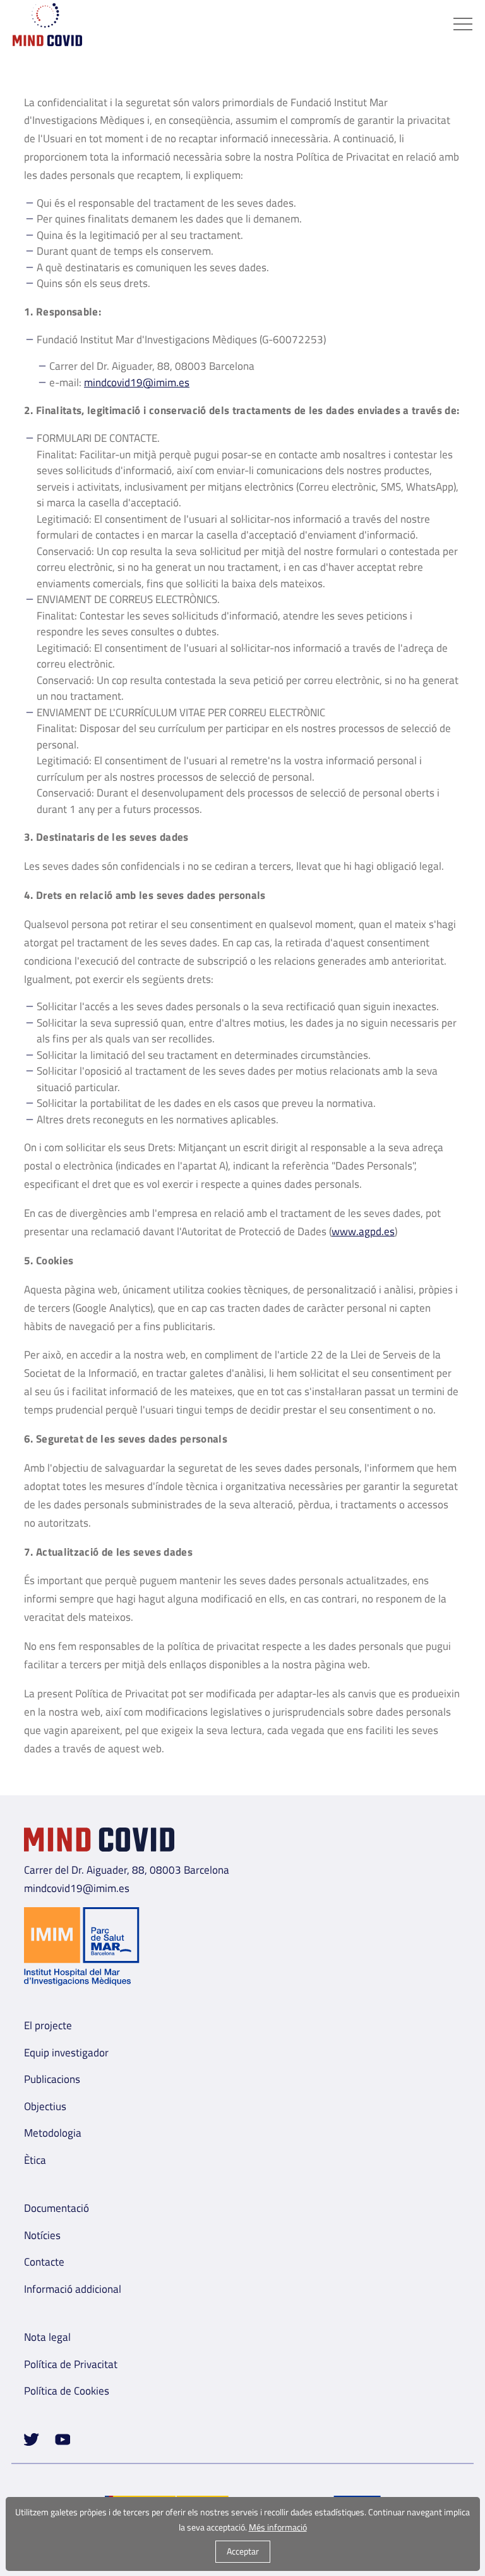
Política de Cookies (67, 2391)
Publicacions (52, 2079)
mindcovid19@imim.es (137, 382)
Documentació (57, 2208)
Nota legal (47, 2337)
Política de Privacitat (71, 2364)
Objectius (45, 2106)
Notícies (42, 2235)
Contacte (44, 2262)
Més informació (278, 2527)
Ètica (35, 2160)
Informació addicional (73, 2289)
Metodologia (53, 2133)
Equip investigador (66, 2053)
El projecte (48, 2025)
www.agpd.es (363, 1231)
